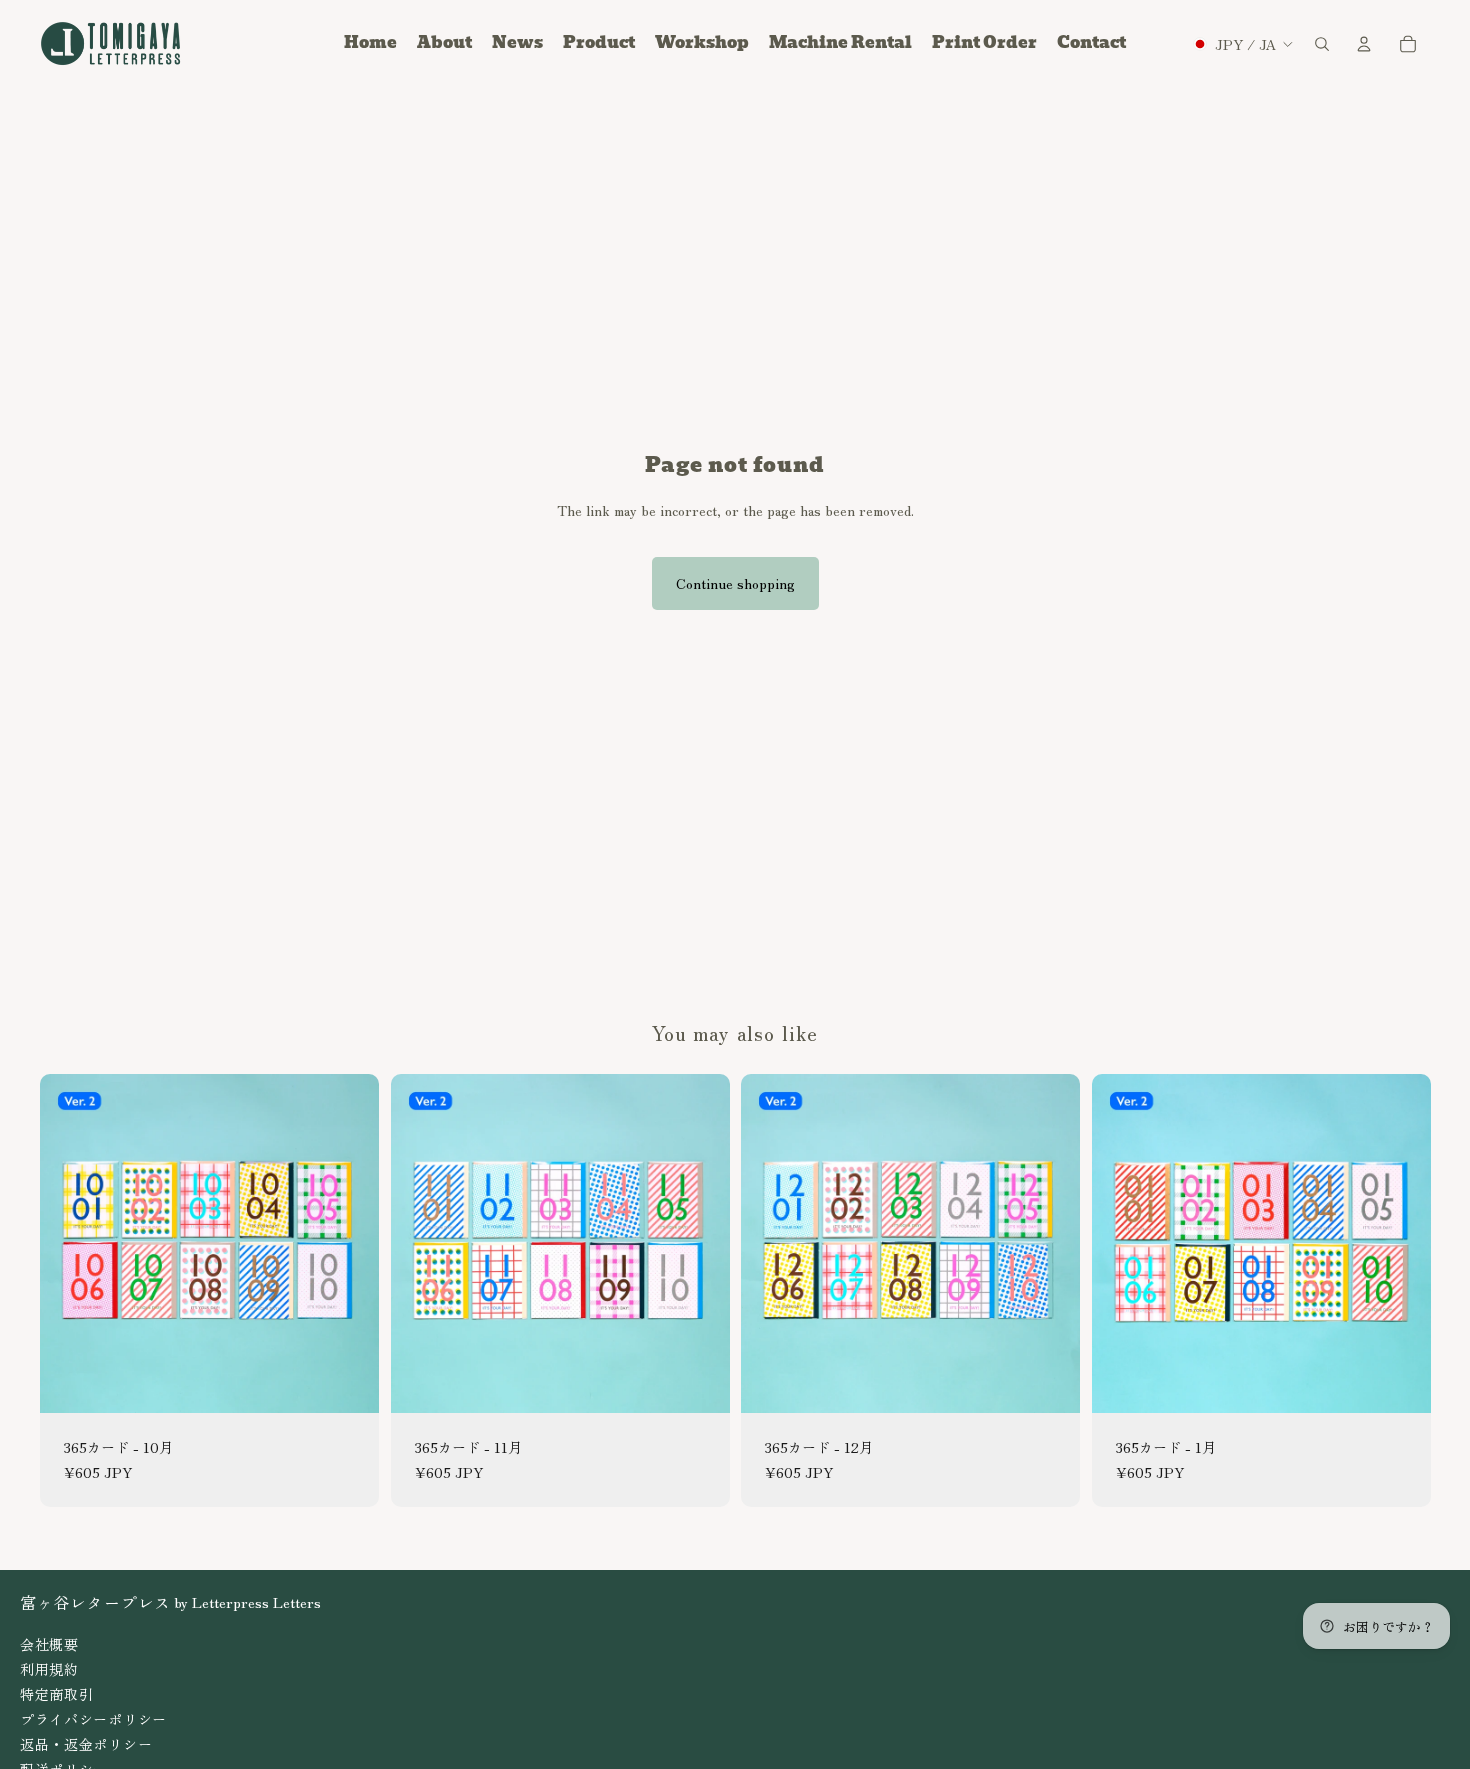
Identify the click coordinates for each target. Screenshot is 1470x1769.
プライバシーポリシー (93, 1719)
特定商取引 (57, 1694)
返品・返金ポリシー (86, 1744)
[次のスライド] (349, 1243)
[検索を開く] (1322, 44)
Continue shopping (735, 583)
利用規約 (49, 1669)
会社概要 (49, 1644)
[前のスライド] (70, 1243)
